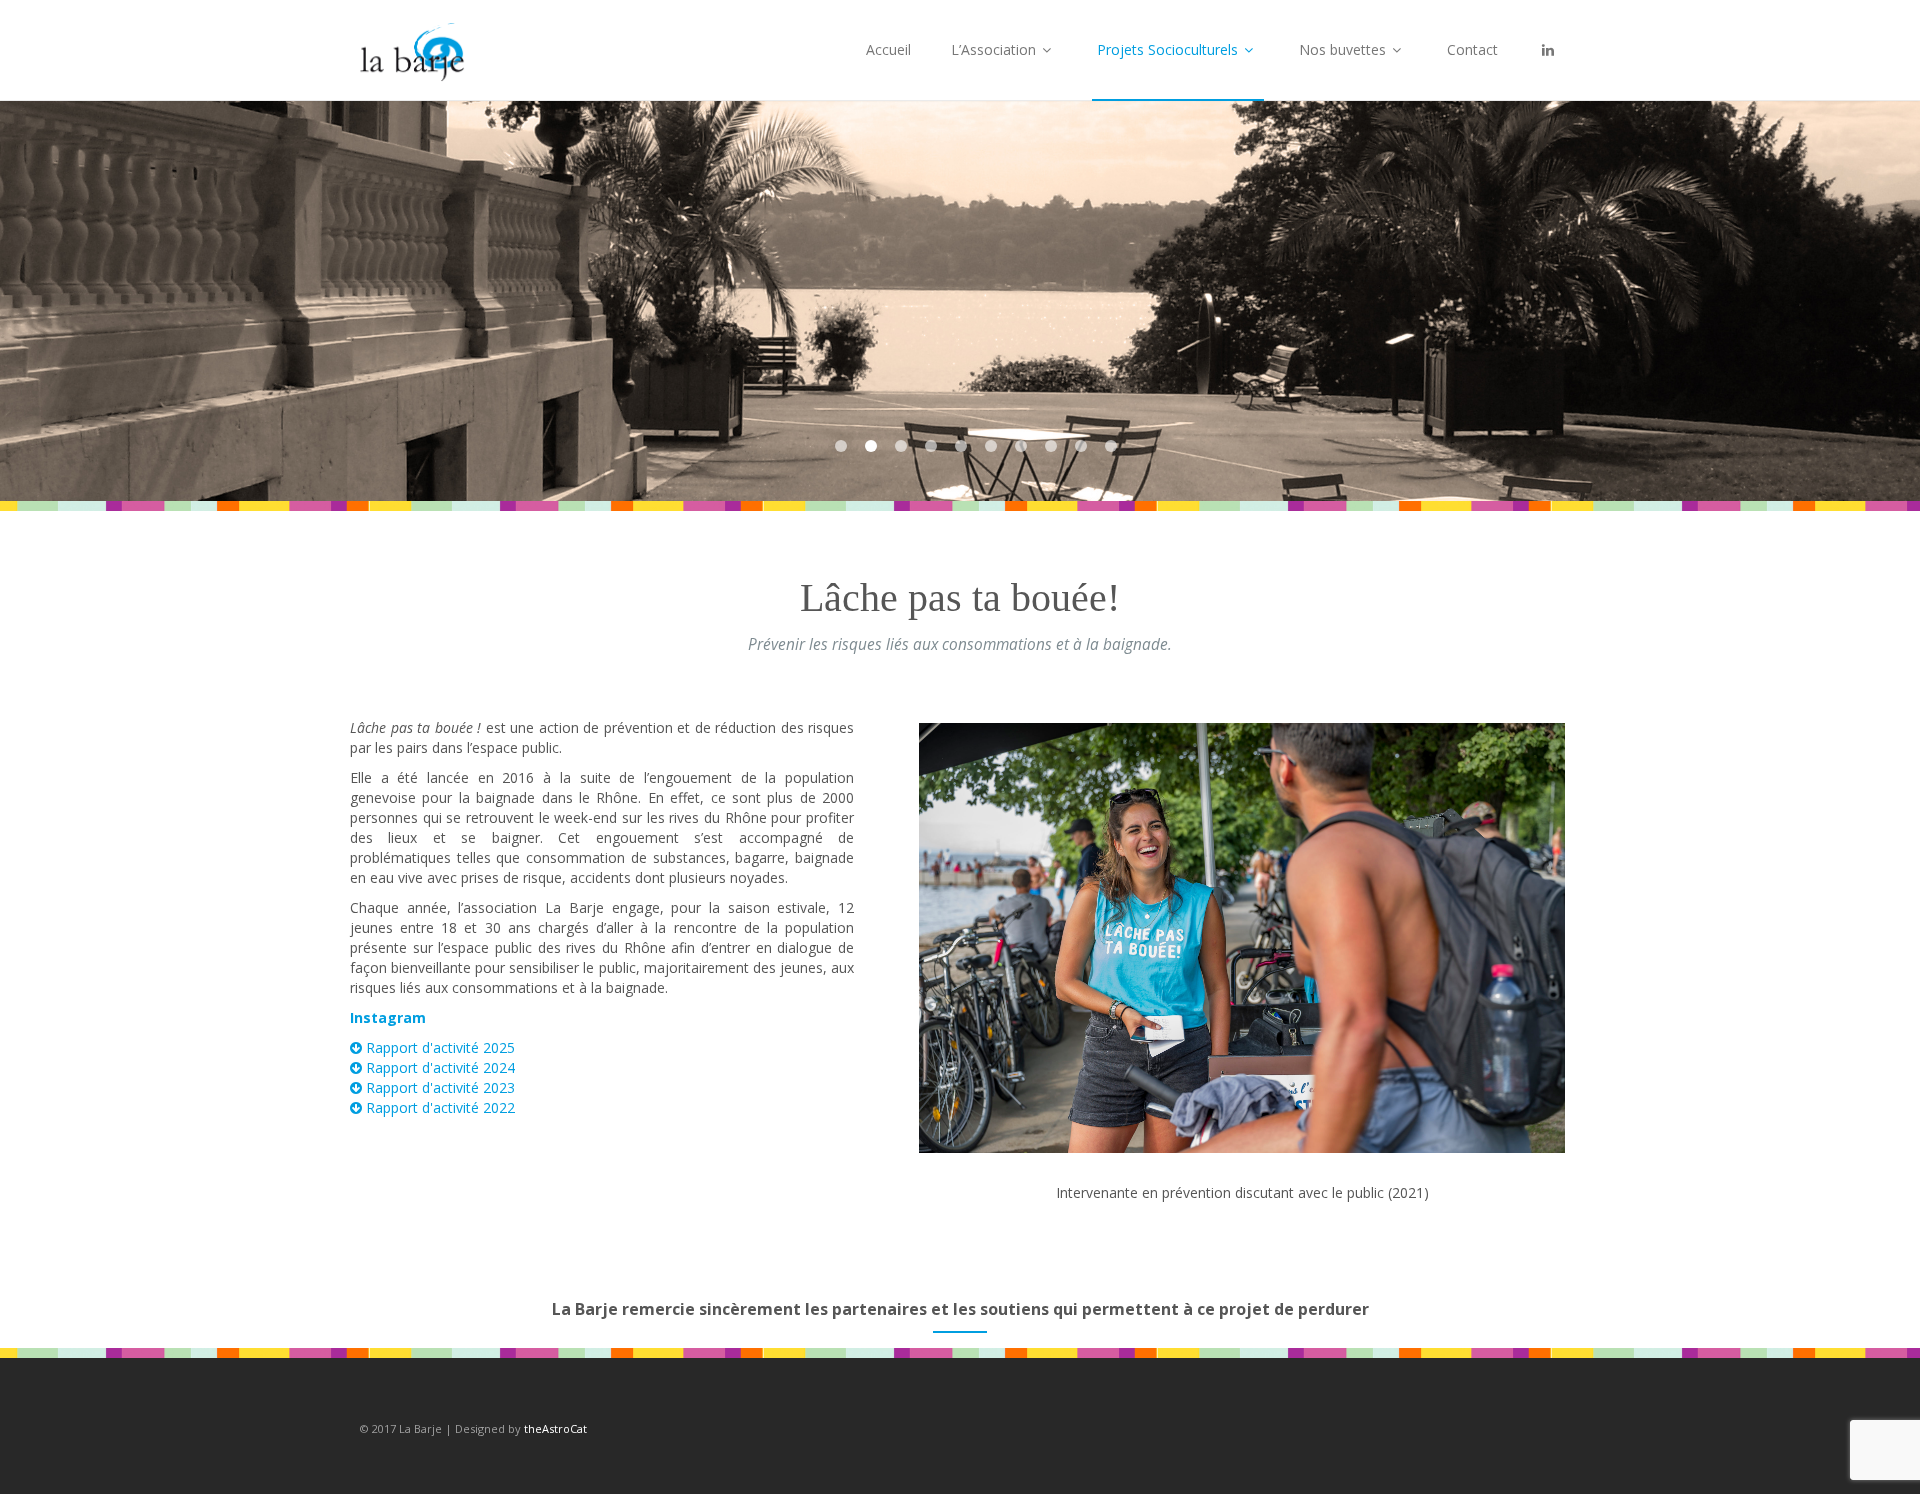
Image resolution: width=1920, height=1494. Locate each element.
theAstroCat (555, 1428)
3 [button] (901, 446)
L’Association (995, 49)
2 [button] (871, 446)
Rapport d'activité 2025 (438, 1047)
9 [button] (1081, 446)
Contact (1472, 49)
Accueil (888, 49)
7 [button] (1021, 446)
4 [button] (931, 446)
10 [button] (1111, 446)
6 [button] (991, 446)
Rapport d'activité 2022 (438, 1107)
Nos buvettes (1344, 49)
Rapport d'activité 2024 (438, 1067)
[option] (960, 301)
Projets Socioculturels (1169, 49)
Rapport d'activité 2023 (438, 1087)
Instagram (388, 1017)
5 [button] (961, 446)
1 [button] (841, 446)
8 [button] (1051, 446)
